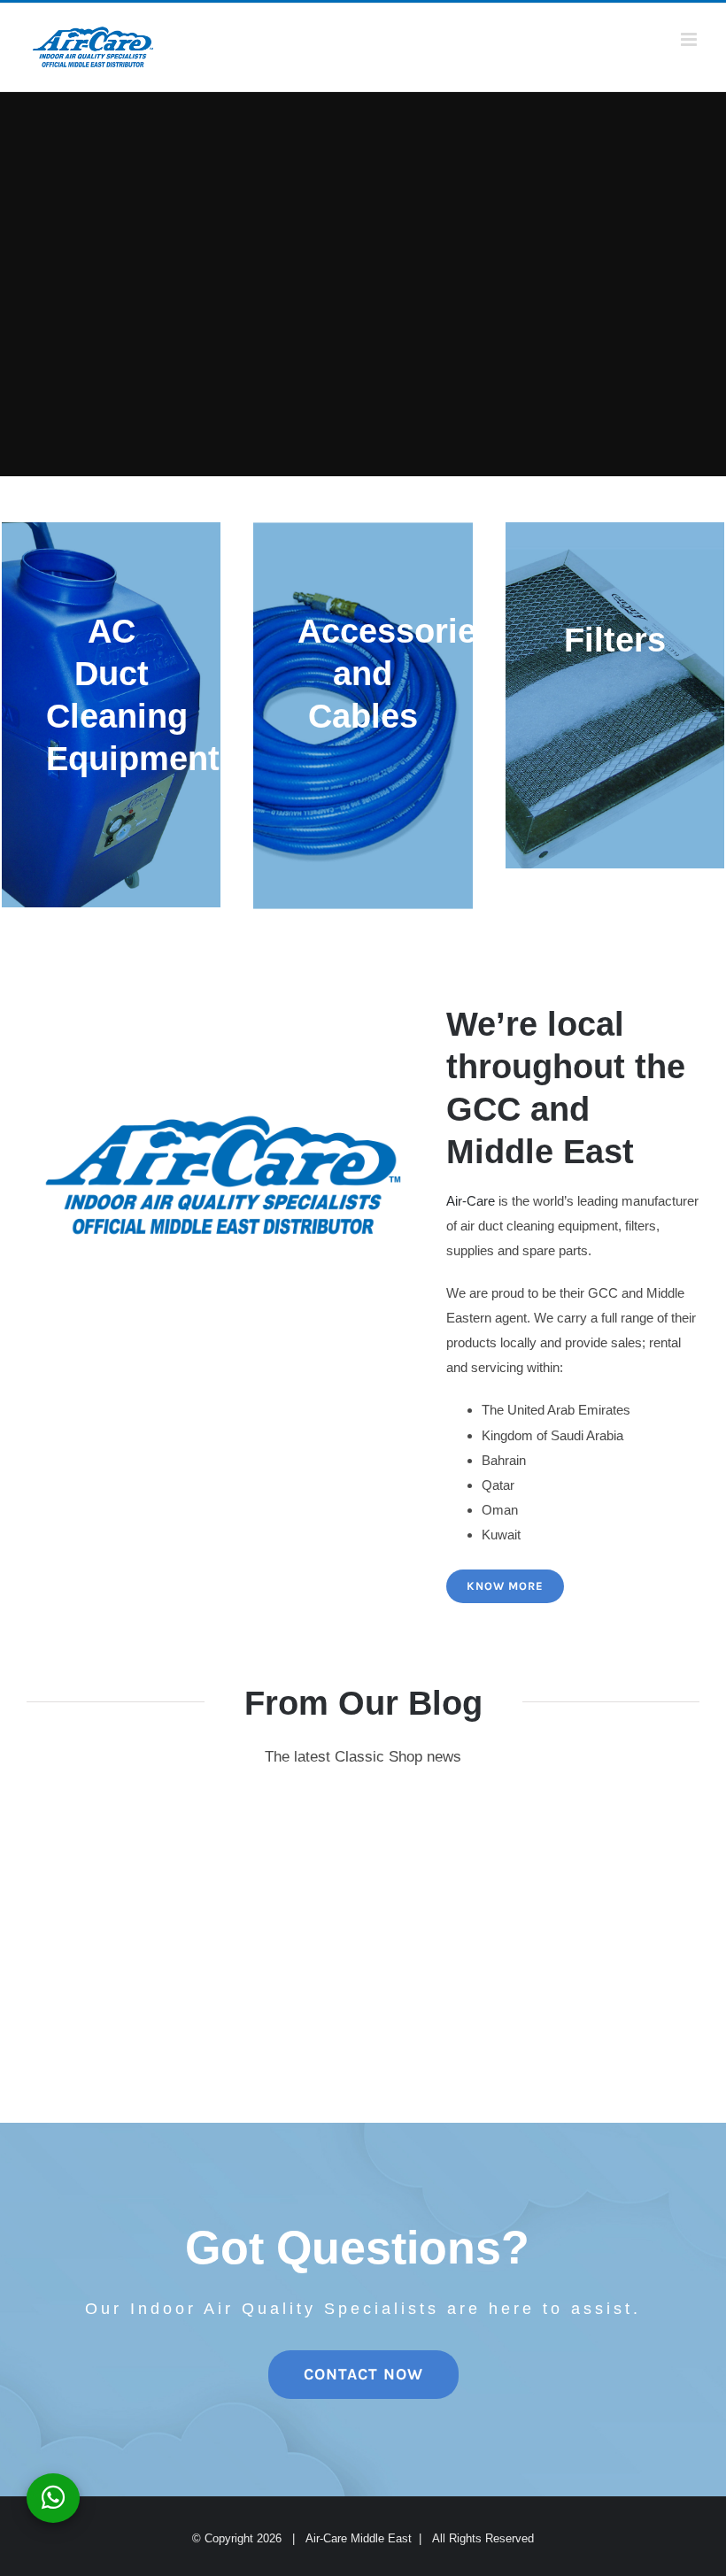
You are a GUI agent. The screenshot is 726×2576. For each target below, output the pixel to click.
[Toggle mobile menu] (690, 39)
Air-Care (471, 1201)
